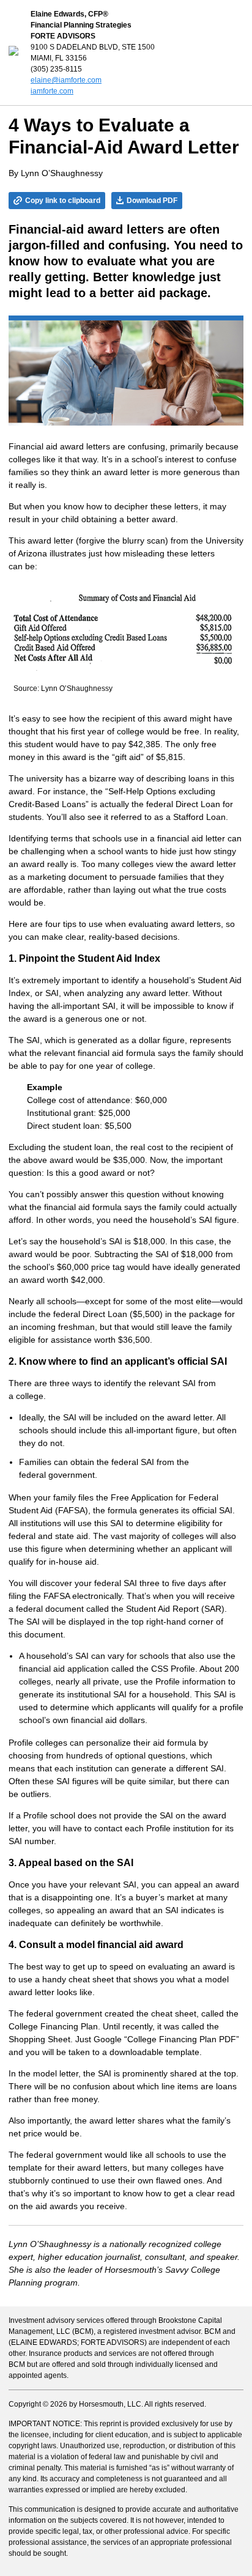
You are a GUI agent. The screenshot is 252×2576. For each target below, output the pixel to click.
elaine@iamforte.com (66, 80)
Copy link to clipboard (63, 201)
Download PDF (152, 201)
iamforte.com (52, 91)
